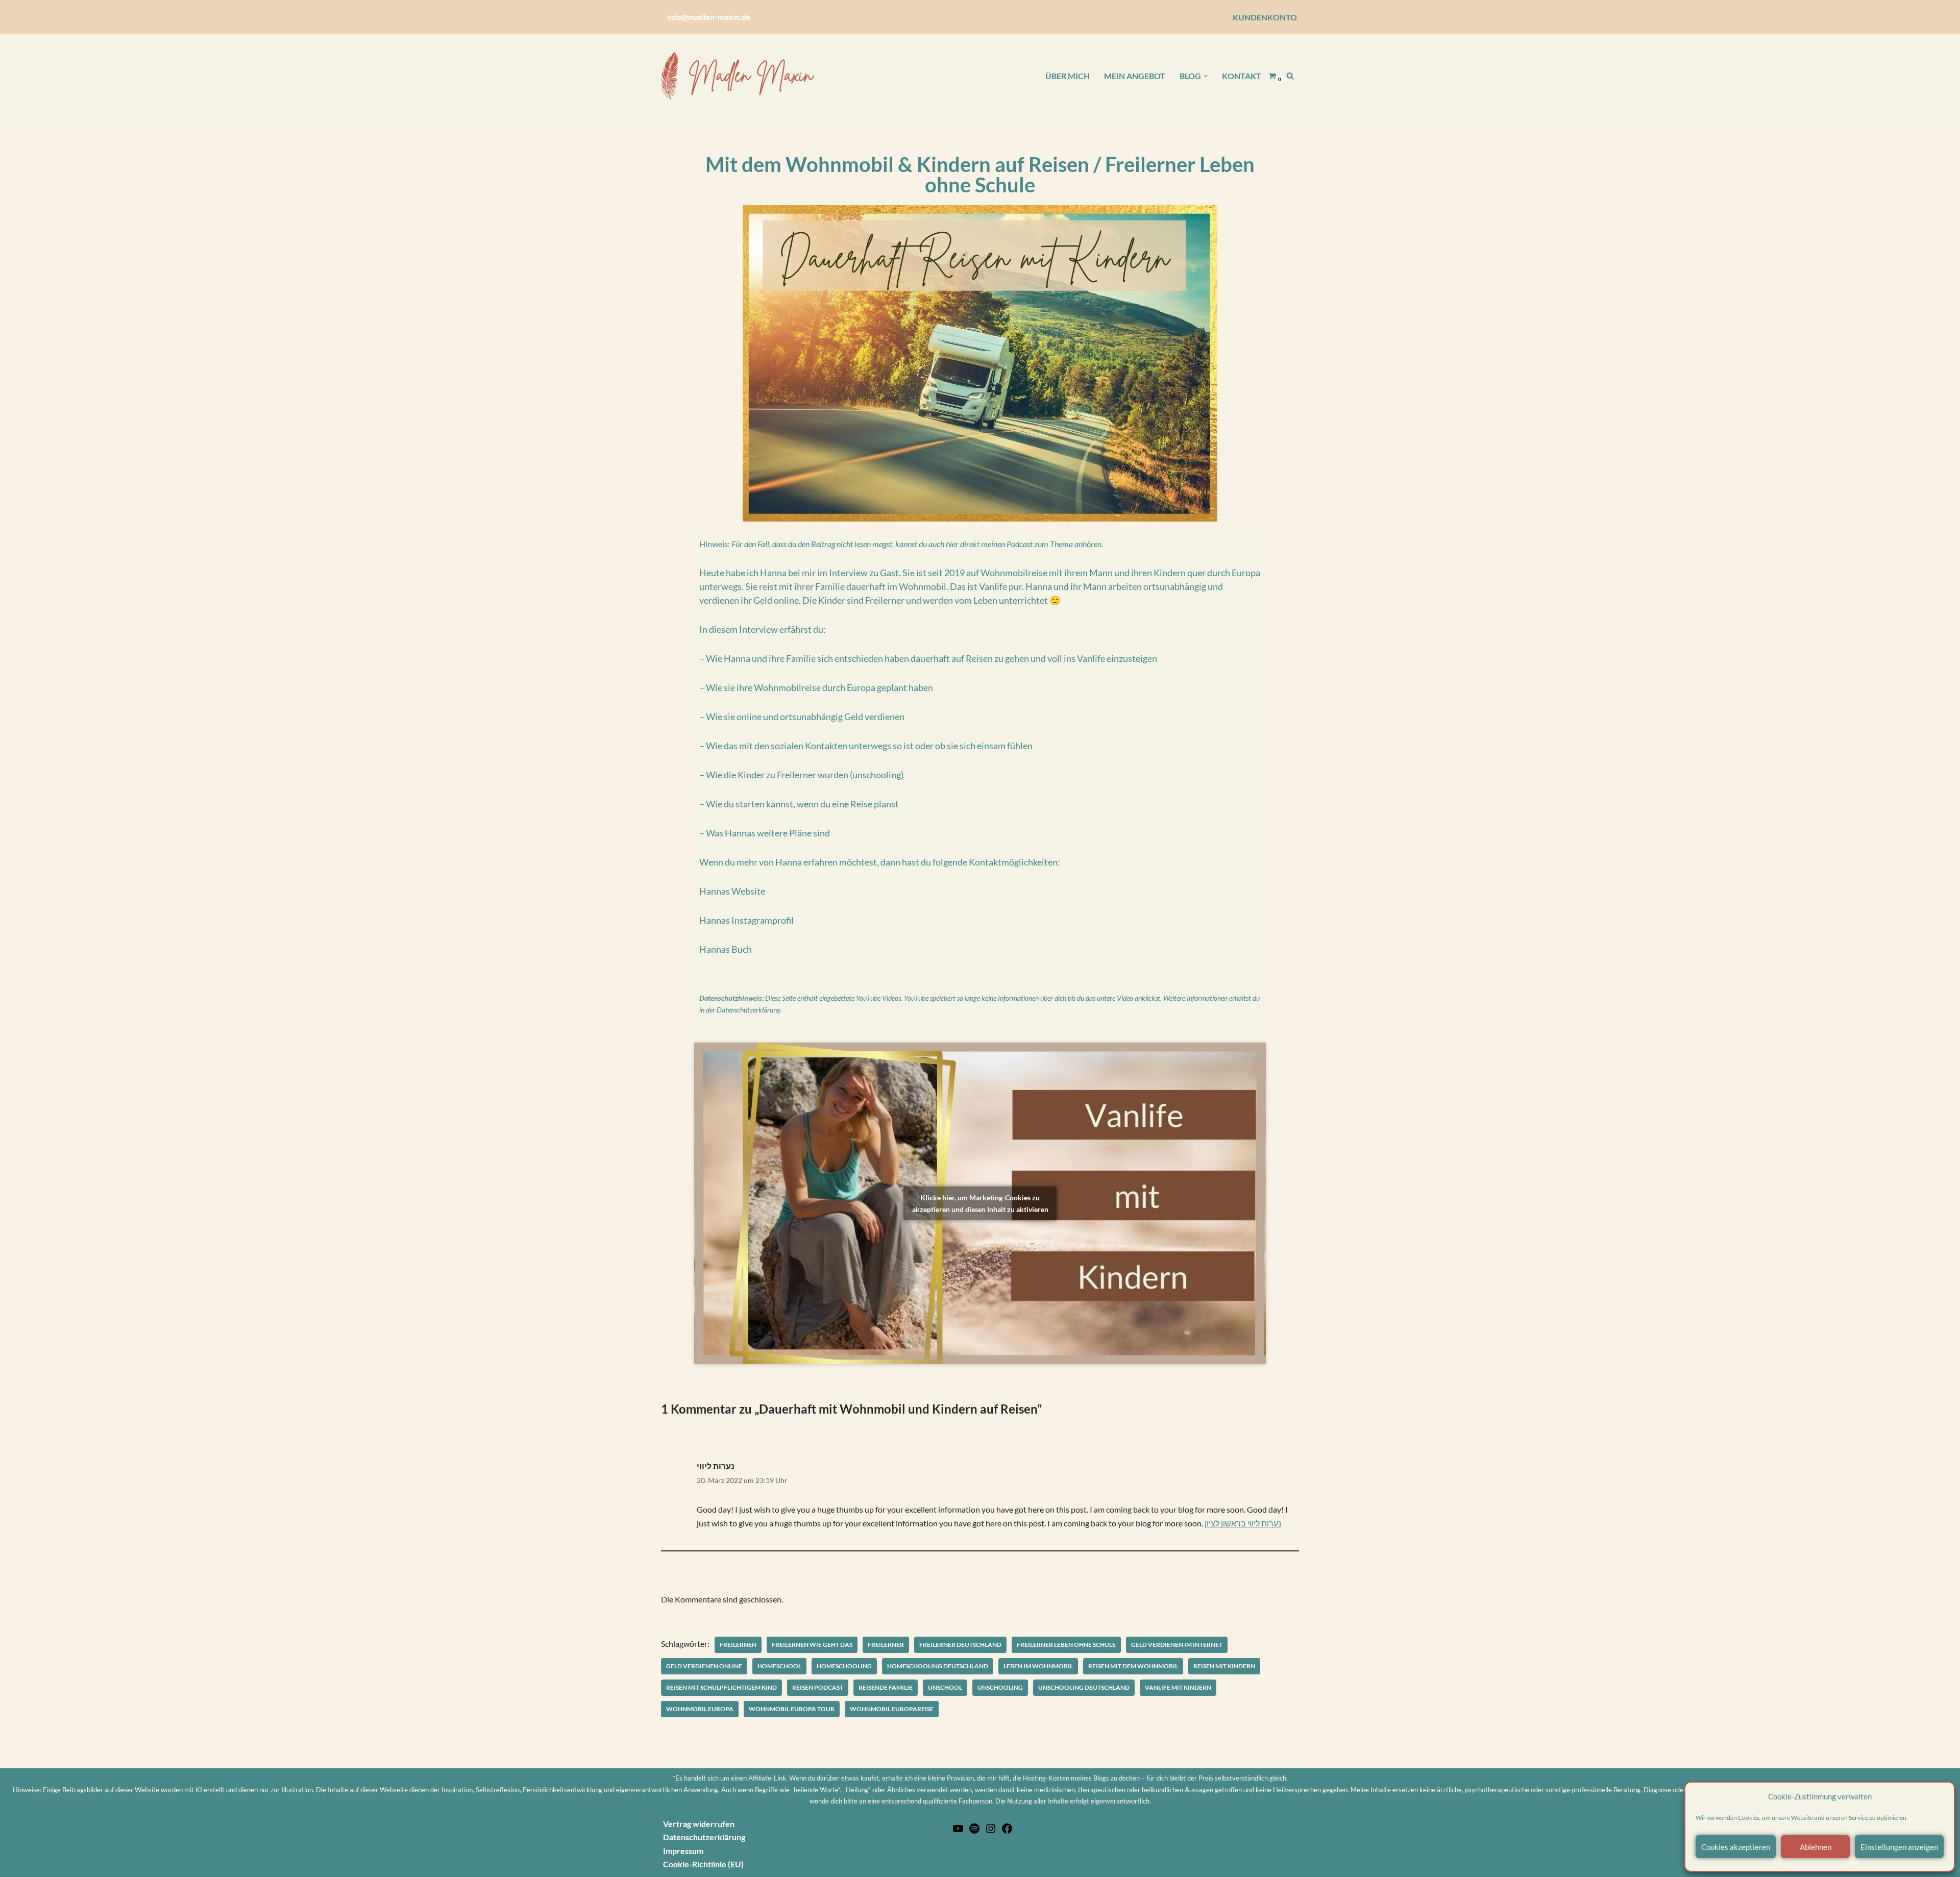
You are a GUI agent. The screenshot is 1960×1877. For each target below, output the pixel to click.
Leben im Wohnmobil (1038, 1666)
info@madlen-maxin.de (709, 17)
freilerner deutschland (960, 1645)
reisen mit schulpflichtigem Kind (721, 1687)
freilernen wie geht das (812, 1645)
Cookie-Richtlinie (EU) (703, 1864)
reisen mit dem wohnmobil (1133, 1666)
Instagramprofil (763, 920)
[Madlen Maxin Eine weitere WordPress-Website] (738, 76)
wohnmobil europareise (892, 1709)
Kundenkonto (1265, 17)
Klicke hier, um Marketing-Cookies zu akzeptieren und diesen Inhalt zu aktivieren (980, 1203)
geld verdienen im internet (1177, 1645)
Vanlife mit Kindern (1178, 1687)
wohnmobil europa (700, 1709)
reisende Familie (886, 1687)
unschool (945, 1687)
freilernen (738, 1645)
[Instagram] (991, 1831)
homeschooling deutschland (938, 1666)
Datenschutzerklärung (749, 1010)
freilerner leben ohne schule (1066, 1645)
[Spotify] (974, 1831)
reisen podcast (818, 1687)
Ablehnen (1816, 1847)
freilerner (886, 1645)
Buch (742, 949)
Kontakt (1242, 76)
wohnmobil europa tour (792, 1709)
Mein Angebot (1135, 76)
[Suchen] (1290, 76)
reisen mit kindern (1224, 1666)
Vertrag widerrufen (699, 1824)
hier (952, 544)
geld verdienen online (704, 1666)
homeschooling (844, 1666)
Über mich (1068, 76)
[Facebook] (1007, 1831)
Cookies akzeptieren (1736, 1847)
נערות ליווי (716, 1466)
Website (748, 891)
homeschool (779, 1666)
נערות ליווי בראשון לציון (1243, 1523)
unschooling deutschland (1084, 1687)
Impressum (683, 1851)
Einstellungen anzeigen (1899, 1847)
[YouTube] (958, 1831)
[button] (1206, 76)
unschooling (1000, 1687)
